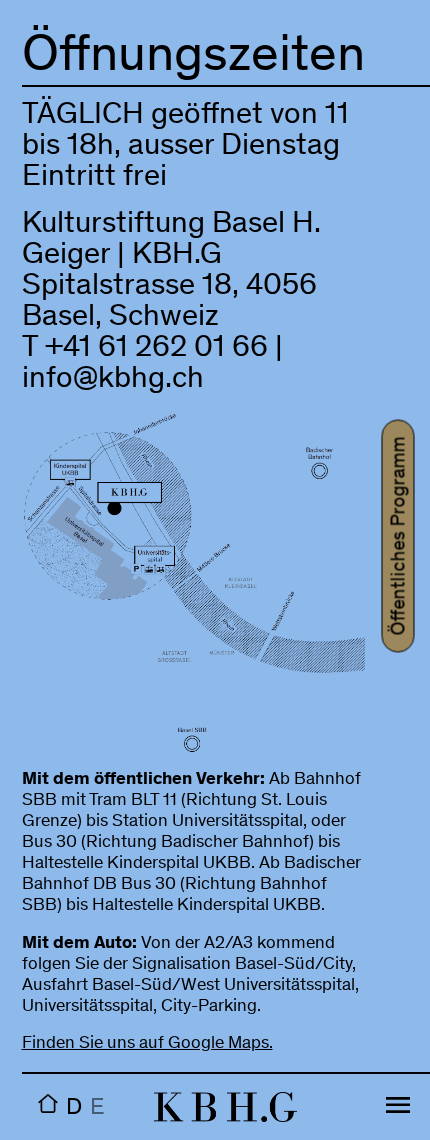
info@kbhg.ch (113, 380)
